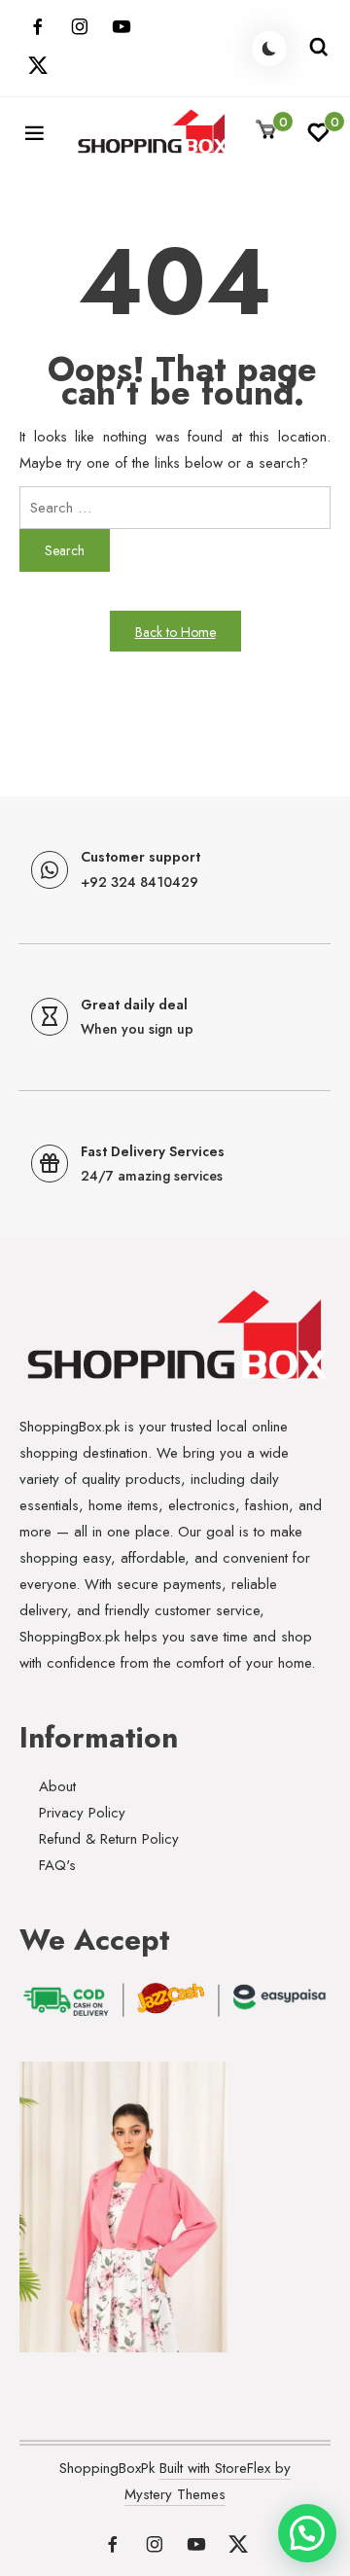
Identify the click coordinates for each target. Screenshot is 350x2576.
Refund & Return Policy (109, 1839)
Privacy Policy (82, 1813)
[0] (318, 138)
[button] (307, 2533)
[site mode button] (269, 49)
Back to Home (175, 632)
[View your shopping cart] (266, 131)
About (57, 1786)
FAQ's (57, 1865)
